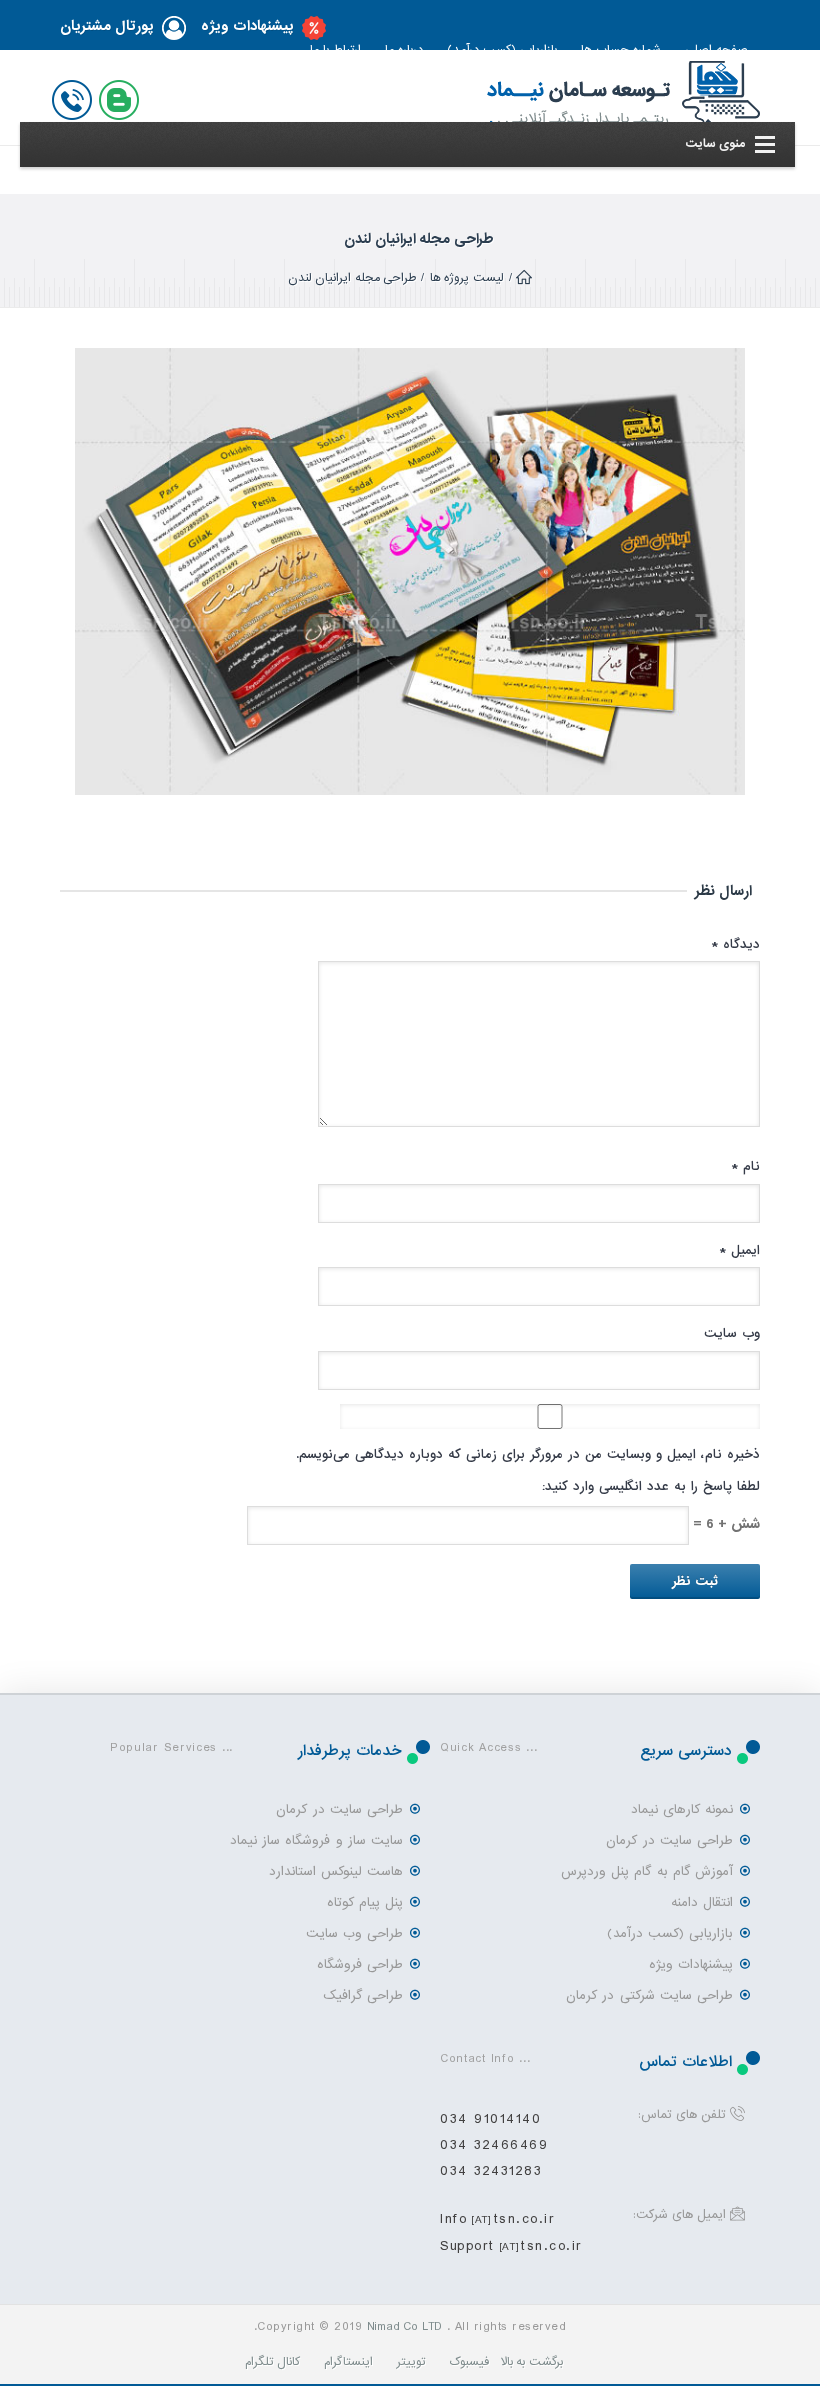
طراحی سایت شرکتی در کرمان (649, 1995)
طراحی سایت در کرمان (669, 1840)
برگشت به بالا (532, 2362)
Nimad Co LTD (405, 2327)
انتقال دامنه (702, 1902)
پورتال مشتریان (107, 26)
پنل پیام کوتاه (365, 1902)
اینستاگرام (348, 2362)
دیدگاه (735, 944)
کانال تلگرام (272, 2362)
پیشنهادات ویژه (247, 26)
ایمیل (739, 1250)
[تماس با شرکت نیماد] (76, 96)
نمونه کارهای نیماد (682, 1809)
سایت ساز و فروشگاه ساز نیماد (316, 1840)
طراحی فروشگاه (360, 1964)
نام (745, 1166)
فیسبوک (469, 2362)
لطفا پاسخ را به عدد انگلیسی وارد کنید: (651, 1486)
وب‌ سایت (732, 1333)
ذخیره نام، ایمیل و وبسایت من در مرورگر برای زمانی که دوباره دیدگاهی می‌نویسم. (528, 1454)
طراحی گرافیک (363, 1995)
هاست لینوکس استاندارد (336, 1871)
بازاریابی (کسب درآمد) (670, 1933)
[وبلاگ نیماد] (123, 96)
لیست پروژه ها (467, 278)
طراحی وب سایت (354, 1933)
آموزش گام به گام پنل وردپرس (647, 1871)
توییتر (411, 2362)
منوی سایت (715, 144)
